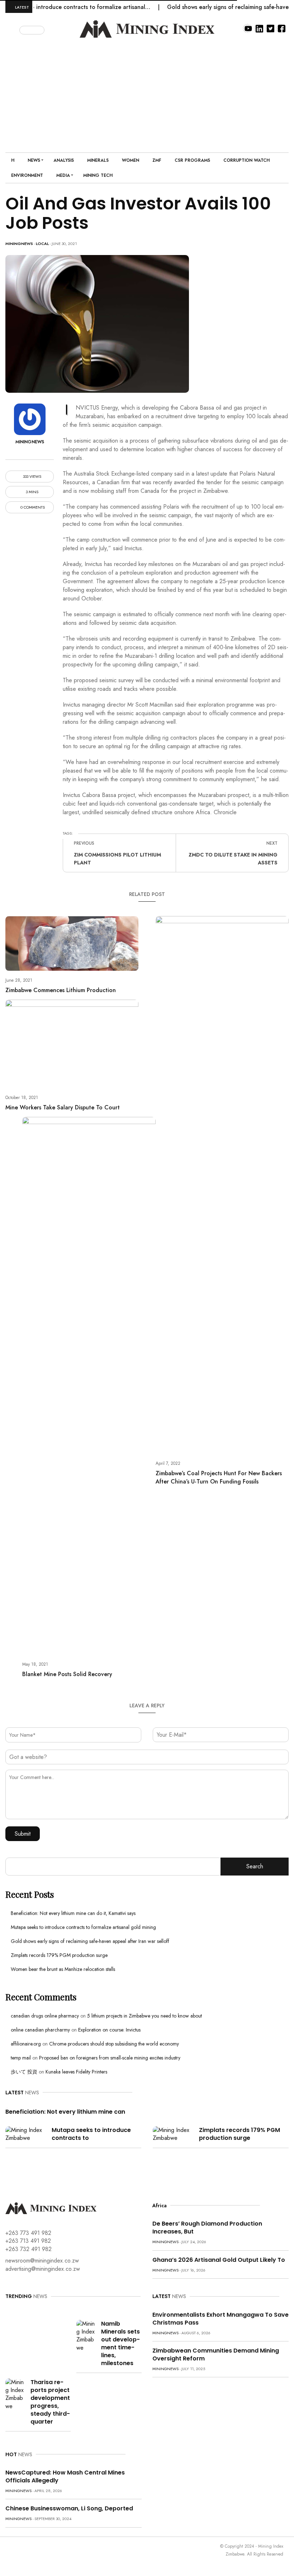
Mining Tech (98, 175)
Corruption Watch (246, 160)
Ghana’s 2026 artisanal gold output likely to (219, 2260)
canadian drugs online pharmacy (45, 2016)
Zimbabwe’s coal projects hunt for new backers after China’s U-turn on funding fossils (219, 1477)
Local (42, 244)
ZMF (157, 160)
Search (255, 1866)
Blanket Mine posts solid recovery (67, 1674)
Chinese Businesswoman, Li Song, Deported (69, 2508)
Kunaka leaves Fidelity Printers (76, 2072)
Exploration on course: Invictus (109, 2030)
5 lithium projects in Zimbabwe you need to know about (144, 2016)
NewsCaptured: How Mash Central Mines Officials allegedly (65, 2476)
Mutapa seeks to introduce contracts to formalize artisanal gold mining (83, 1927)
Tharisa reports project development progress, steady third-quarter (50, 2402)
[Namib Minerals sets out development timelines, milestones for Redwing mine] (86, 2335)
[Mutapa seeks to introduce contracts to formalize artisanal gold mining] (26, 2134)
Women (131, 160)
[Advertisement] (147, 91)
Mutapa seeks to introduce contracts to (91, 2134)
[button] (13, 29)
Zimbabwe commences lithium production (61, 990)
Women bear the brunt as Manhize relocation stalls (63, 1969)
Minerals (98, 160)
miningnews (19, 244)
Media (63, 175)
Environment (27, 175)
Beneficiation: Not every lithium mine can (65, 2112)
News (34, 160)
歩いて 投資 (24, 2072)
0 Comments (32, 507)
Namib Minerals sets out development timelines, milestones (120, 2343)
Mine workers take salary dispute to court (63, 1107)
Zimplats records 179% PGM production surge (59, 1955)
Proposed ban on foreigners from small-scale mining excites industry (110, 2058)
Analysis (64, 160)
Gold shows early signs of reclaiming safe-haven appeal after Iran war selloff (90, 1941)
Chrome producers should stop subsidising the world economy (114, 2044)
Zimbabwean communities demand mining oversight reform (216, 2355)
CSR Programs (192, 160)
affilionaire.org (26, 2044)
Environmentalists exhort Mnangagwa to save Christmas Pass (220, 2319)
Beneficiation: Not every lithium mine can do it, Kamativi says (73, 1913)
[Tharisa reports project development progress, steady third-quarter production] (15, 2394)
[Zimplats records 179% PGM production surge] (173, 2134)
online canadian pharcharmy (40, 2030)
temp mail (21, 2058)
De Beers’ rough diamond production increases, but (207, 2228)
